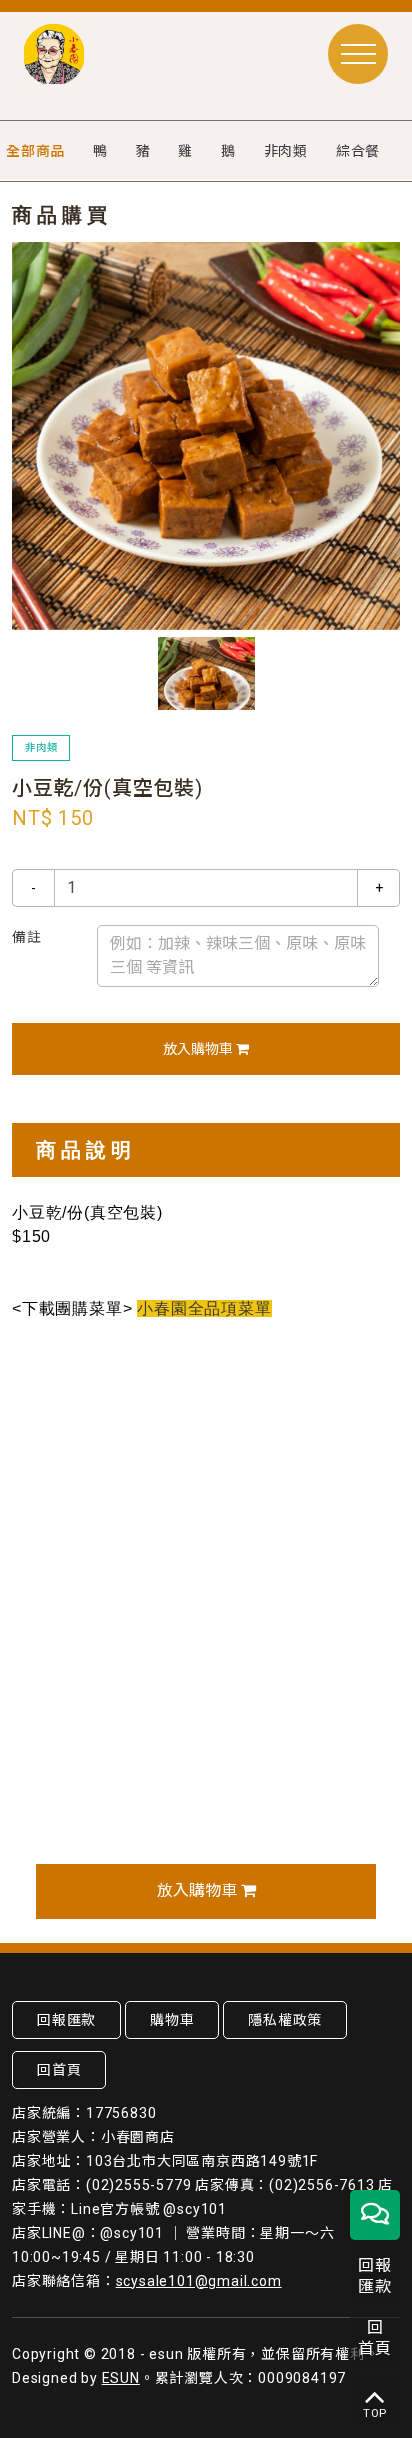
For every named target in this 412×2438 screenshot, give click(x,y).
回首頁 (59, 2070)
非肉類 (286, 151)
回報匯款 (66, 2020)
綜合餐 (358, 151)
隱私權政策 (285, 2020)
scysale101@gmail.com (199, 2281)
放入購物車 (199, 1049)
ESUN (121, 2378)
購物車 (172, 2020)
